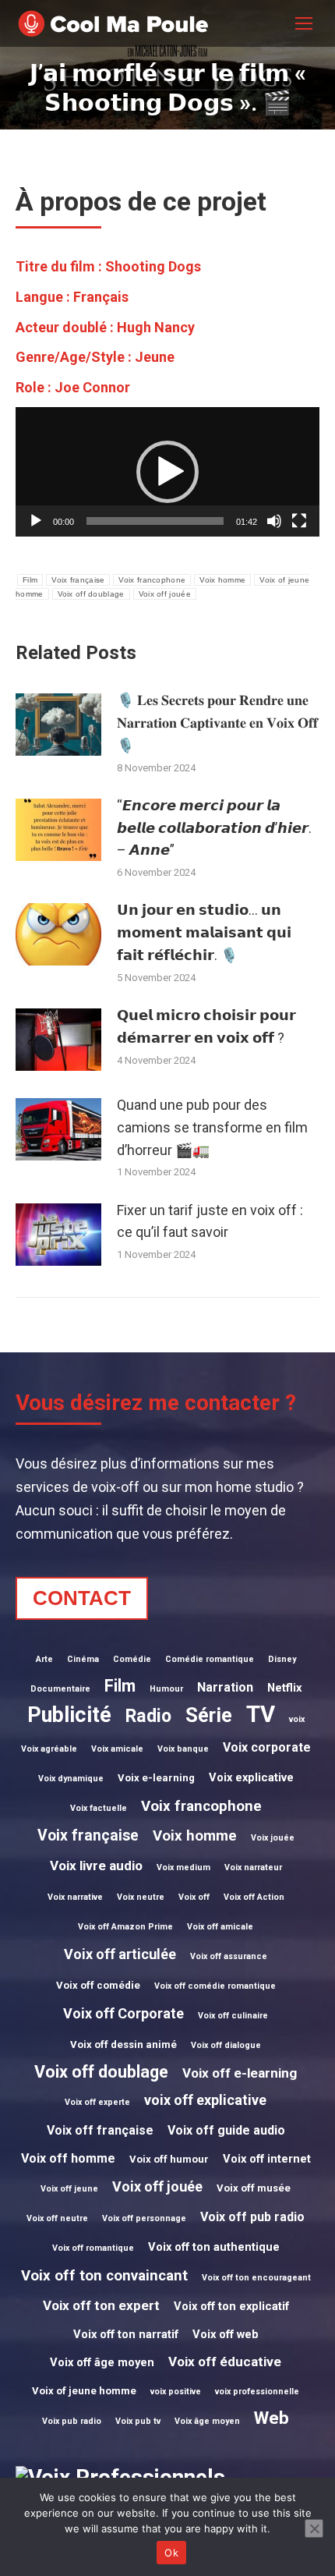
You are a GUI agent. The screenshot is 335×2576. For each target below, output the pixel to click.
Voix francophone (152, 580)
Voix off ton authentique (214, 2247)
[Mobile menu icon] (304, 23)
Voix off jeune (69, 2189)
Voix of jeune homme (84, 2391)
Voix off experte (97, 2102)
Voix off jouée (165, 594)
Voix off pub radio (252, 2217)
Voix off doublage (91, 594)
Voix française (78, 580)
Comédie (132, 1659)
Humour (166, 1689)
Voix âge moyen (207, 2421)
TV (261, 1714)
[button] (167, 472)
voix (297, 1719)
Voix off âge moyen (102, 2362)
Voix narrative (75, 1897)
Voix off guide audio (226, 2130)
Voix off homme (68, 2158)
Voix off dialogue (226, 2045)
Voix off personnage (144, 2218)
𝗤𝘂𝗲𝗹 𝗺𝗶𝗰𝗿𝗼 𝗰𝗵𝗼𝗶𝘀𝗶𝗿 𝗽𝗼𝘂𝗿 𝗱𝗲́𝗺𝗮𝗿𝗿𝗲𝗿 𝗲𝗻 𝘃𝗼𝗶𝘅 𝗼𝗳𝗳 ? (206, 1026)
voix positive (176, 2392)
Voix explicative (251, 1777)
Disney (282, 1659)
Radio (148, 1716)
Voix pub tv (138, 2421)
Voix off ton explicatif (231, 2306)
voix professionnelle (257, 2392)
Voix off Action (254, 1897)
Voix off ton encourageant (256, 2278)
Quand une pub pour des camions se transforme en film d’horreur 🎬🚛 (212, 1127)
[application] (167, 472)
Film (30, 580)
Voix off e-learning (240, 2073)
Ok (171, 2553)
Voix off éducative (225, 2362)
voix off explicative (205, 2100)
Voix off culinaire (233, 2016)
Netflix (284, 1688)
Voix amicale (117, 1749)
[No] (314, 2528)
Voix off (194, 1897)
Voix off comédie (98, 1985)
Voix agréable (49, 1749)
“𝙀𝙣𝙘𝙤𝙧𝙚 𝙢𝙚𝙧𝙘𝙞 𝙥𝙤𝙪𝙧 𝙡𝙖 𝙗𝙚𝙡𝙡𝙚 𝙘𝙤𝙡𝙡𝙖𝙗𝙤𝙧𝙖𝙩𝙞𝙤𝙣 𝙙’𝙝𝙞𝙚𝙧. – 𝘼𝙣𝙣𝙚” (214, 828)
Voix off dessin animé (123, 2045)
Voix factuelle (99, 1808)
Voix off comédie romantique (215, 1986)
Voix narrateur (253, 1867)
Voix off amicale (220, 1927)
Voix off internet (267, 2159)
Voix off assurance (229, 1956)
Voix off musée (254, 2188)
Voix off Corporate (123, 2013)
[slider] (155, 521)
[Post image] (58, 725)
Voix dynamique (71, 1779)
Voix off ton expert (101, 2305)
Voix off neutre (57, 2218)
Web (272, 2418)
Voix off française (100, 2130)
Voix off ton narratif (126, 2334)
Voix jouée (273, 1838)
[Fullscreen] (299, 521)
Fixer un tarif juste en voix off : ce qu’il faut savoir (210, 1221)
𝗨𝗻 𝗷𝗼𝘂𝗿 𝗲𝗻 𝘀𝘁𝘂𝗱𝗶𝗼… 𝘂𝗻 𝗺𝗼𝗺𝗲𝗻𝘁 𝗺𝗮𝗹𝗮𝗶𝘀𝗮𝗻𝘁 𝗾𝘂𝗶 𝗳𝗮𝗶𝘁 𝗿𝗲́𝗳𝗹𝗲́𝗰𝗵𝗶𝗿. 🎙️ (204, 932)
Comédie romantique (210, 1659)
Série (209, 1715)
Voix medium (183, 1867)
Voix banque (183, 1749)
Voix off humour (169, 2159)
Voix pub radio (72, 2421)
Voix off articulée (120, 1954)
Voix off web (226, 2334)
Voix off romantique (93, 2248)
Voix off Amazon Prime (125, 1927)
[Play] (36, 521)
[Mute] (274, 521)
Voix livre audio (96, 1866)
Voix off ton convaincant (104, 2276)
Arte (44, 1659)
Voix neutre (141, 1897)
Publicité (69, 1715)
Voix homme (222, 580)
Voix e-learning (156, 1778)
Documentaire (60, 1689)
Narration (225, 1687)
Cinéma (83, 1659)
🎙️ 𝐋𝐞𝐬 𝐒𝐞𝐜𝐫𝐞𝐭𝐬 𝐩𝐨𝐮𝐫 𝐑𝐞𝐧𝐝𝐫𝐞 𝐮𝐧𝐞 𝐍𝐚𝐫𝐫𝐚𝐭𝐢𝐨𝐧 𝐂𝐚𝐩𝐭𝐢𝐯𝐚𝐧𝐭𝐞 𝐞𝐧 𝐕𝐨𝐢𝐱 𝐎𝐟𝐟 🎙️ (217, 723)
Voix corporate (267, 1747)
